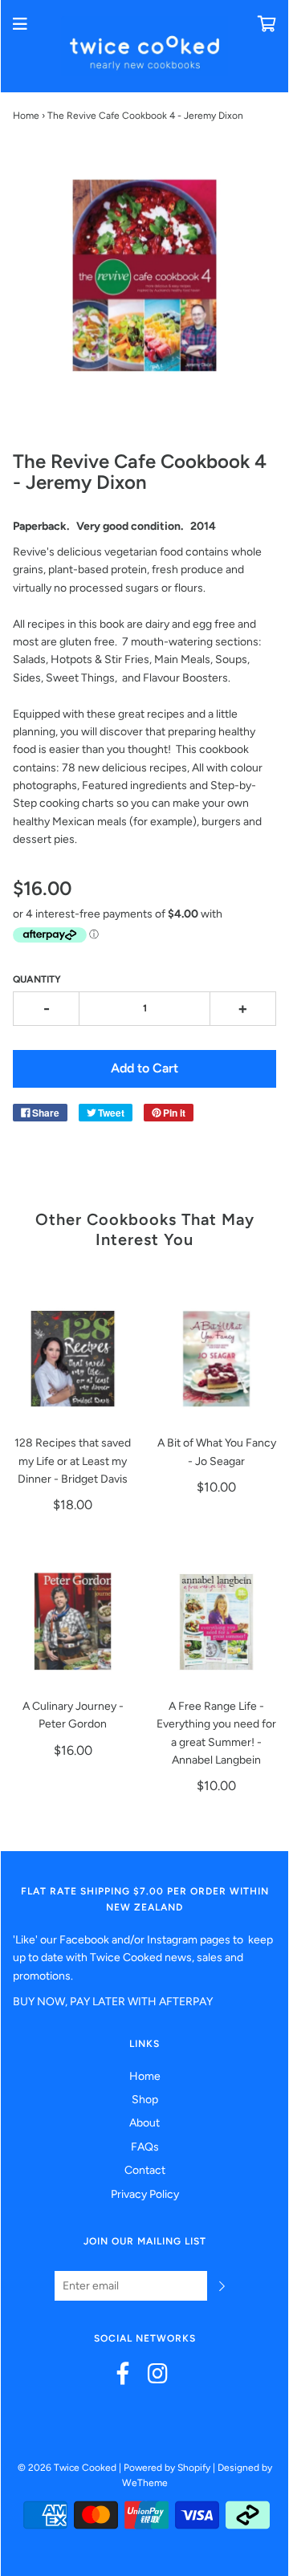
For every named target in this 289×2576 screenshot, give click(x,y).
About (144, 2123)
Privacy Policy (145, 2194)
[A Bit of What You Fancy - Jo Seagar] (216, 1359)
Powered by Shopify (167, 2468)
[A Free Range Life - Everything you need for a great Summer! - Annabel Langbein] (216, 1622)
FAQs (145, 2147)
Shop (145, 2100)
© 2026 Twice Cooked (67, 2468)
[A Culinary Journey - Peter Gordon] (73, 1622)
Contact (145, 2170)
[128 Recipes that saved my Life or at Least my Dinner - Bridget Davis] (73, 1359)
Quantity (37, 979)
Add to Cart (144, 1068)
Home (26, 116)
